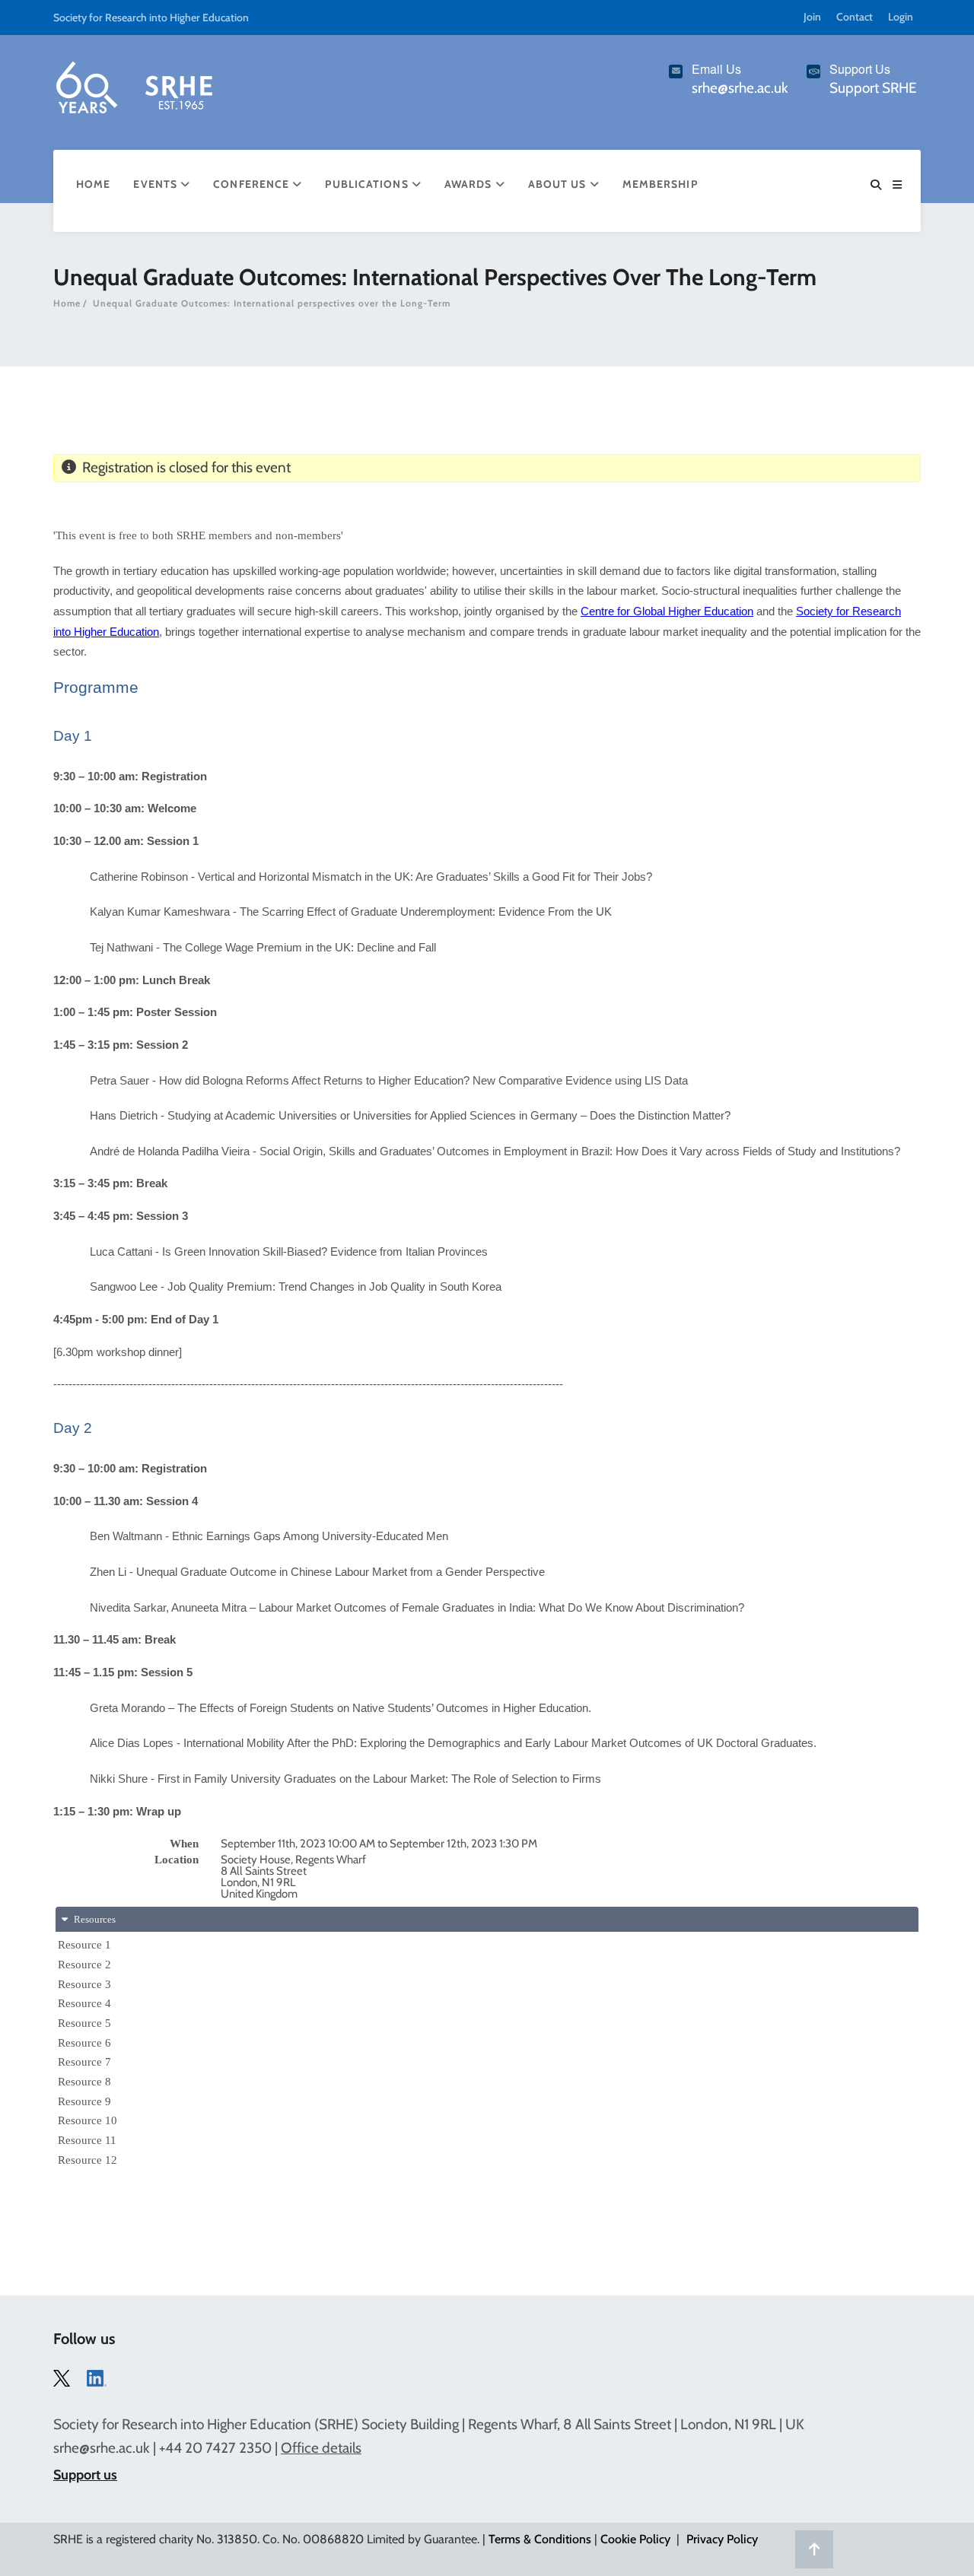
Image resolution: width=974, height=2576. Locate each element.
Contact (855, 17)
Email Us (716, 69)
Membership (660, 184)
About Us (559, 184)
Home (93, 184)
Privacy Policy (722, 2539)
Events (157, 184)
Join (812, 17)
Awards (470, 184)
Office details (321, 2448)
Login (901, 17)
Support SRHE (873, 88)
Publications (368, 184)
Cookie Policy (635, 2539)
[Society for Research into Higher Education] (133, 84)
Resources (94, 1919)
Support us (85, 2475)
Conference (253, 184)
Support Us (860, 69)
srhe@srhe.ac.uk (102, 2448)
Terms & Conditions (540, 2539)
